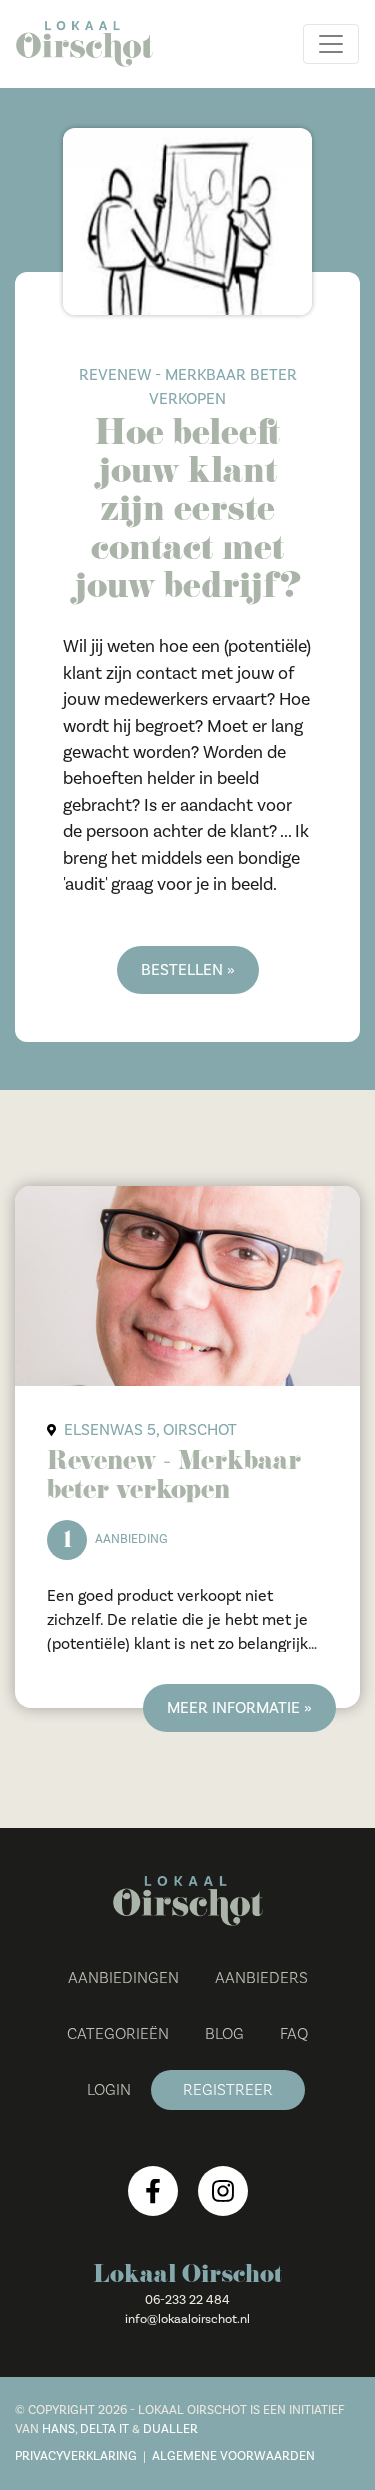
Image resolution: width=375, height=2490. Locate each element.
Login (109, 2090)
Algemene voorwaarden (233, 2456)
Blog (224, 2034)
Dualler (170, 2429)
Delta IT (104, 2429)
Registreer (228, 2090)
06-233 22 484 (187, 2300)
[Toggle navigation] (331, 44)
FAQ (294, 2034)
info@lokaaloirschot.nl (187, 2319)
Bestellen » (188, 970)
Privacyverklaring (76, 2456)
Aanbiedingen (123, 1978)
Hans (58, 2429)
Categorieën (118, 2034)
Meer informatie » (239, 1708)
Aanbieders (261, 1978)
